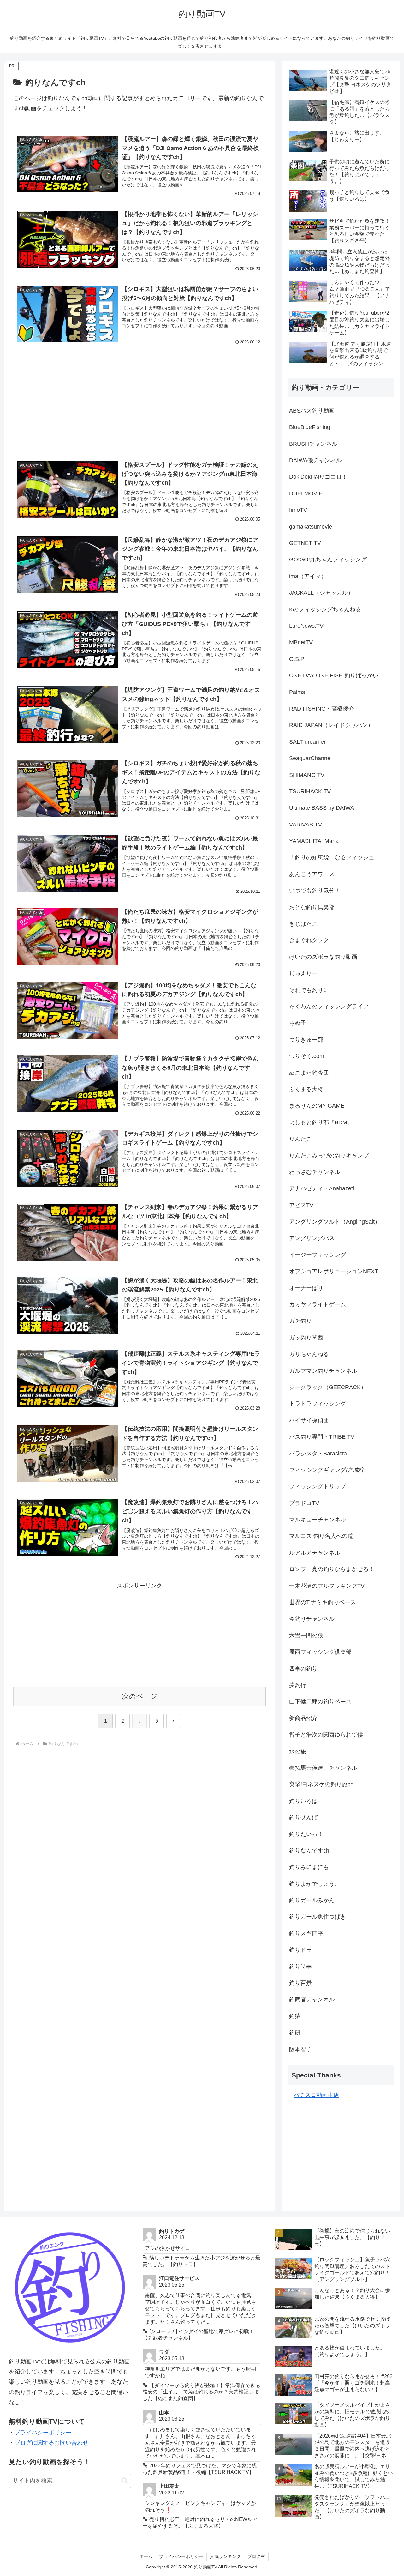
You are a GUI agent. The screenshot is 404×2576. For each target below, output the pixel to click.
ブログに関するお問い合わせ (51, 2443)
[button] (125, 2480)
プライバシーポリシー (43, 2433)
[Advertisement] (140, 399)
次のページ (140, 1696)
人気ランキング (225, 2556)
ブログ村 (256, 2556)
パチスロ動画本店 (316, 2095)
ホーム (146, 2556)
